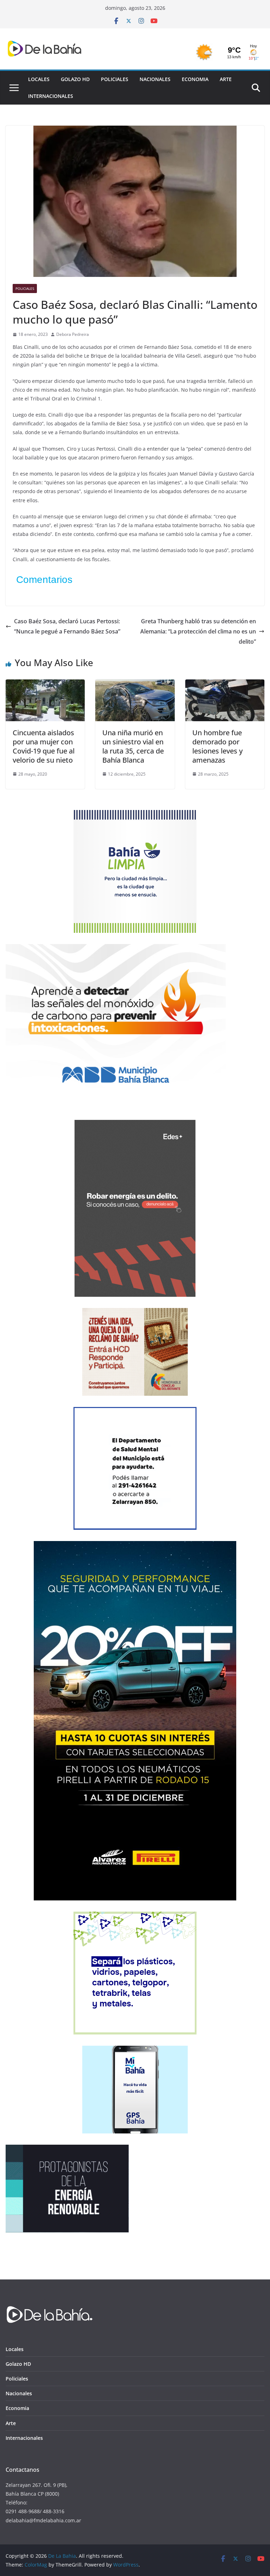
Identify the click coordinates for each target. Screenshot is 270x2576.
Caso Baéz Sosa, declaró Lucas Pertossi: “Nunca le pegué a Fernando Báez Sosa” (67, 626)
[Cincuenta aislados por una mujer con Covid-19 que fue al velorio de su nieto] (45, 684)
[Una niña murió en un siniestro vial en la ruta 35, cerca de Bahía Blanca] (135, 684)
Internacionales (51, 96)
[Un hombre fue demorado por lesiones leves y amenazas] (225, 684)
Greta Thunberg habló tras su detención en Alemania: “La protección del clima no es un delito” (198, 631)
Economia (195, 79)
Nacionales (155, 79)
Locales (39, 79)
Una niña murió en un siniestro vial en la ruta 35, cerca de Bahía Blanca (133, 746)
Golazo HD (75, 79)
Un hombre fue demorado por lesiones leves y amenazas (217, 746)
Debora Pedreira (73, 334)
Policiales (115, 79)
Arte (226, 79)
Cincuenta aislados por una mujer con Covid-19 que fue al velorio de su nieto (44, 746)
